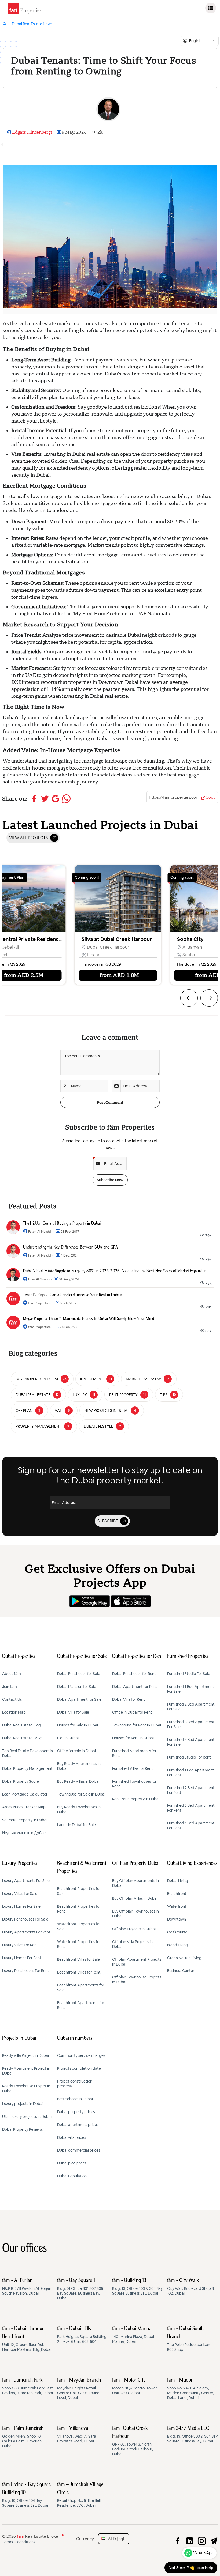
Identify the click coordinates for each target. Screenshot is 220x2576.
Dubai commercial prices (79, 2150)
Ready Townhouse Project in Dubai (26, 2088)
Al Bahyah (83, 947)
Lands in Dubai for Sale (76, 1825)
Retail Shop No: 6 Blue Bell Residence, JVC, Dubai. (80, 2495)
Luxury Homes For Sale (21, 1906)
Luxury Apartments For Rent (26, 1932)
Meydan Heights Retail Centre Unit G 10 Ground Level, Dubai (79, 2389)
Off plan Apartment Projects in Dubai (137, 1962)
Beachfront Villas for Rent (79, 1972)
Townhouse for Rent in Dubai (137, 1725)
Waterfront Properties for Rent (79, 1944)
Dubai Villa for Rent (129, 1699)
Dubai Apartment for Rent (135, 1687)
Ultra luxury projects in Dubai (27, 2117)
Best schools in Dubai (75, 2099)
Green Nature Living (184, 1958)
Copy (210, 797)
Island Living (177, 1945)
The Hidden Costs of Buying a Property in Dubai (62, 1224)
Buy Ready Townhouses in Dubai (79, 1809)
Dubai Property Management (27, 1768)
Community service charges (81, 2055)
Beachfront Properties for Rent (79, 1909)
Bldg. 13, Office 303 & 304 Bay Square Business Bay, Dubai (137, 2287)
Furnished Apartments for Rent (134, 1753)
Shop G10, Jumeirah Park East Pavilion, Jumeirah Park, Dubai (27, 2386)
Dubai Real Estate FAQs (22, 1738)
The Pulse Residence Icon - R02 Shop (190, 2339)
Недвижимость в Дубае (24, 1833)
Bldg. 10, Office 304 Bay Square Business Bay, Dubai (26, 2495)
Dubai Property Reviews (22, 2129)
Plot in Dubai (68, 1738)
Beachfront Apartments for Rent (81, 2005)
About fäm (12, 1674)
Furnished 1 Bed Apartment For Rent (191, 1772)
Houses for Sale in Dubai (78, 1725)
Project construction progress (75, 2084)
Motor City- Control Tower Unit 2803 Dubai (135, 2386)
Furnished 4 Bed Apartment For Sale (191, 1742)
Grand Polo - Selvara (188, 939)
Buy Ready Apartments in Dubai (79, 1766)
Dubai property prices (76, 2112)
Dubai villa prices (71, 2137)
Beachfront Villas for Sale (78, 1959)
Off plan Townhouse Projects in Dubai (137, 1979)
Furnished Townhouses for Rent (134, 1784)
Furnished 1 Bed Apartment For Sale (191, 1689)
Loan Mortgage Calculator (25, 1794)
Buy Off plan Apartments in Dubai (135, 1883)
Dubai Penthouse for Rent (134, 1674)
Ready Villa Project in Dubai (25, 2055)
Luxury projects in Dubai (23, 2104)
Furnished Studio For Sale (189, 1674)
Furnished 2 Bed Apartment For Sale (191, 1707)
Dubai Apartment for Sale (79, 1699)
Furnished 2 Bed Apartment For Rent (191, 1790)
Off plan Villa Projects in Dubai (132, 1944)
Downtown (177, 1919)
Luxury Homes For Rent (22, 1958)
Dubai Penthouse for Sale (79, 1674)
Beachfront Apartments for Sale (81, 1987)
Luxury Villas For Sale (20, 1894)
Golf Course (177, 1932)
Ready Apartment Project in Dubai (26, 2071)
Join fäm (10, 1687)
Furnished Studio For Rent (189, 1757)
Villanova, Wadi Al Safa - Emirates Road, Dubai (78, 2435)
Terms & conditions (19, 2542)
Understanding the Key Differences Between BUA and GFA (70, 1247)
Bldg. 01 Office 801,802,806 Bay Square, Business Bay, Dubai (80, 2289)
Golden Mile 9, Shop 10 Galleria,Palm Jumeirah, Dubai (23, 2437)
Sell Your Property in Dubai (25, 1820)
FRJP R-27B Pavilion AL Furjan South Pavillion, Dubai (27, 2287)
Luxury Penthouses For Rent (26, 1971)
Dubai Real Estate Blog (21, 1725)
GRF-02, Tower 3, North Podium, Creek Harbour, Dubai (132, 2441)
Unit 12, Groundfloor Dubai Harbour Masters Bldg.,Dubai (27, 2339)
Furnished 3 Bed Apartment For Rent (191, 1808)
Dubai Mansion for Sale (77, 1687)
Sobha (80, 955)
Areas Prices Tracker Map (24, 1807)
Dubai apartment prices (78, 2125)
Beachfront (177, 1894)
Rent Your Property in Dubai (136, 1799)
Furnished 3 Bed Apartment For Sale (191, 1724)
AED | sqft (116, 2539)
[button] (189, 998)
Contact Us (12, 1699)
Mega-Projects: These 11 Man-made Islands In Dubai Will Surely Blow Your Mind (89, 1319)
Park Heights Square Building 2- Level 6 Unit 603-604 (82, 2335)
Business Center (181, 1971)
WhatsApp (204, 2553)
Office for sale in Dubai (76, 1751)
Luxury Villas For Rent (20, 1945)
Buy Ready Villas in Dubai (78, 1781)
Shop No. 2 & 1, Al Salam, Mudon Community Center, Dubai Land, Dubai (190, 2389)
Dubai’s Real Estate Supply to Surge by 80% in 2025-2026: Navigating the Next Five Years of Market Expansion (115, 1271)
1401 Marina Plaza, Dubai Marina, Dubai (133, 2335)
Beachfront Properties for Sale (79, 1891)
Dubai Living (178, 1881)
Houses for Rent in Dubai (133, 1738)
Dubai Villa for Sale (73, 1712)
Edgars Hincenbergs (32, 132)
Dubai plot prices (72, 2163)
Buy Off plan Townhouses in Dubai (135, 1914)
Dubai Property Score (21, 1781)
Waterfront (177, 1906)
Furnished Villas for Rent (133, 1768)
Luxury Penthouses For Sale (25, 1919)
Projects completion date (79, 2068)
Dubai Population (72, 2176)
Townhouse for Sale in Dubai (81, 1794)
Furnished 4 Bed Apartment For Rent (191, 1826)
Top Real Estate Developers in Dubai (27, 1753)
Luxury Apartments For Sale (26, 1881)
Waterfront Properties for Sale (79, 1926)
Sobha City (81, 939)
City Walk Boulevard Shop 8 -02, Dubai (190, 2287)
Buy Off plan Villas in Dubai (135, 1898)
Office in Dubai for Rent (132, 1712)
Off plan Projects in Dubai (134, 1929)
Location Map (14, 1712)
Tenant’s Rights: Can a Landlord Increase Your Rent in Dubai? (73, 1295)
